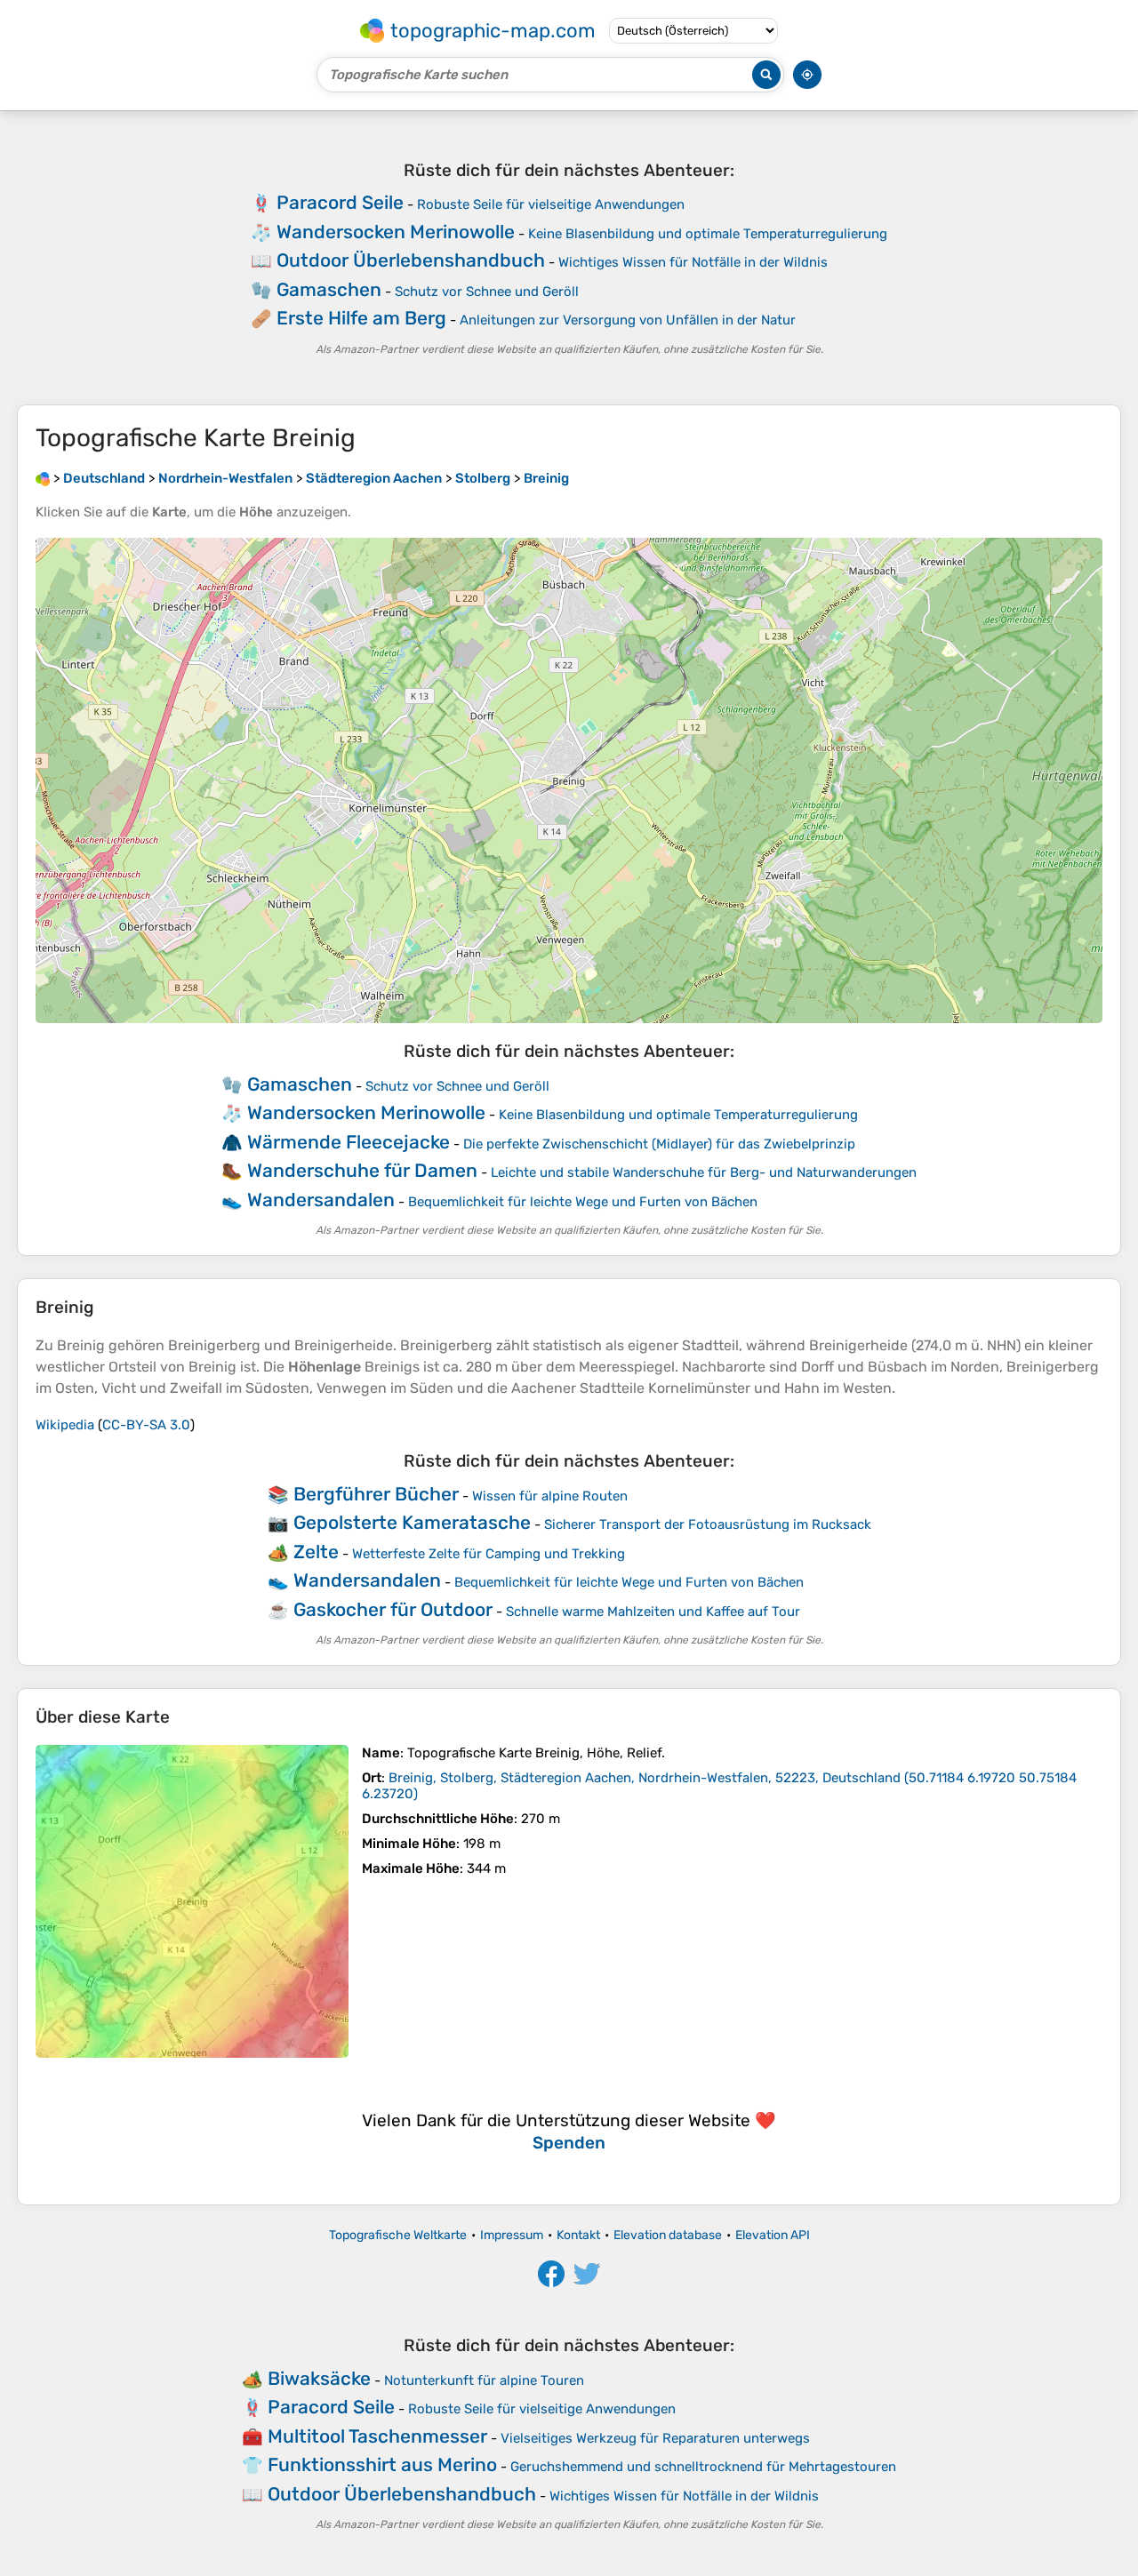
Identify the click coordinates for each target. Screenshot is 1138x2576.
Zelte (316, 1552)
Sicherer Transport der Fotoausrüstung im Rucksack (708, 1524)
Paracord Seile (340, 202)
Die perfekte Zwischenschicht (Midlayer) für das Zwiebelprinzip (659, 1144)
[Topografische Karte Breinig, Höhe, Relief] (192, 1901)
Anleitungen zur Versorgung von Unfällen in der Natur (628, 320)
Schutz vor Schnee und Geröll (487, 292)
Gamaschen (329, 289)
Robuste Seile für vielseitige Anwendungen (551, 204)
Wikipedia (65, 1425)
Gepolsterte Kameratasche (412, 1522)
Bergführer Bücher (376, 1494)
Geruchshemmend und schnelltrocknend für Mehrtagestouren (703, 2467)
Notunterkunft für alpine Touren (484, 2380)
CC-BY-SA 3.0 (146, 1425)
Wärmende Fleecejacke (349, 1142)
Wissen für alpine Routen (550, 1496)
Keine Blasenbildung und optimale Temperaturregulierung (708, 234)
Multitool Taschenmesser (377, 2436)
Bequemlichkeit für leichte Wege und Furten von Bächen (583, 1202)
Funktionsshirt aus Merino (382, 2464)
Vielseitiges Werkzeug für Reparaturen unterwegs (655, 2438)
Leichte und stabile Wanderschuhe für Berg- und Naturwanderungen (704, 1172)
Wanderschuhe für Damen (362, 1170)
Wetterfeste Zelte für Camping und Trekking (489, 1554)
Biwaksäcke (319, 2378)
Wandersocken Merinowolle (396, 232)
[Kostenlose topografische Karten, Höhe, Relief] (43, 478)
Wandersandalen (321, 1200)
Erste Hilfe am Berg (361, 318)
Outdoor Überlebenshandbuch (411, 260)
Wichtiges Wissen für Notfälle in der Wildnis (693, 262)
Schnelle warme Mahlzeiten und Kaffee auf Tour (653, 1612)
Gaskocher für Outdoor (393, 1609)
